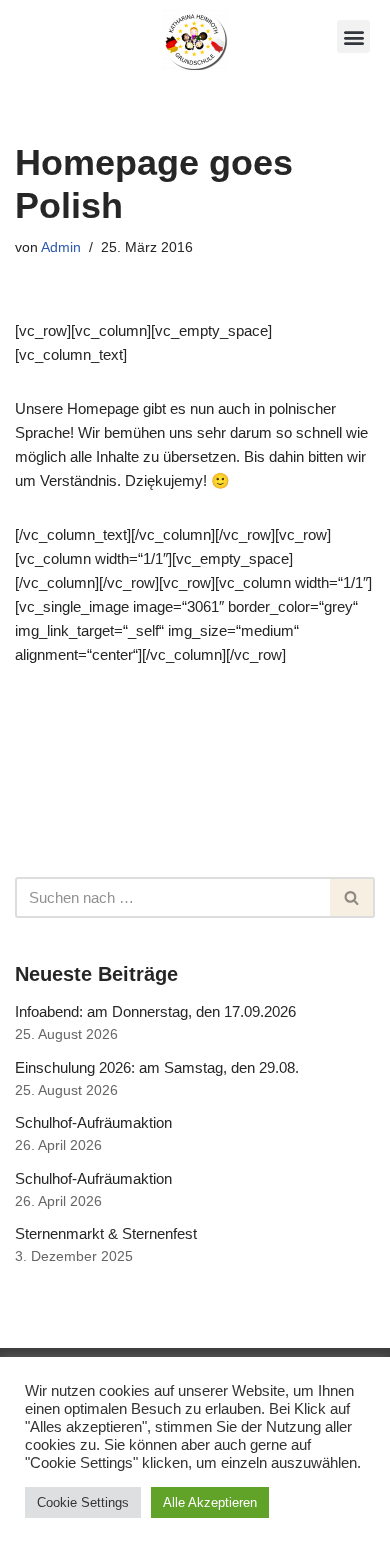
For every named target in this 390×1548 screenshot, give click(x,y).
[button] (353, 36)
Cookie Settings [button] (83, 1502)
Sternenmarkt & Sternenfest (106, 1233)
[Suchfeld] (352, 897)
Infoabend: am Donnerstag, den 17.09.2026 (155, 1011)
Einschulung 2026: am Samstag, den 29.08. (157, 1067)
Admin (61, 247)
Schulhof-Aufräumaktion (93, 1122)
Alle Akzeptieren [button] (210, 1502)
